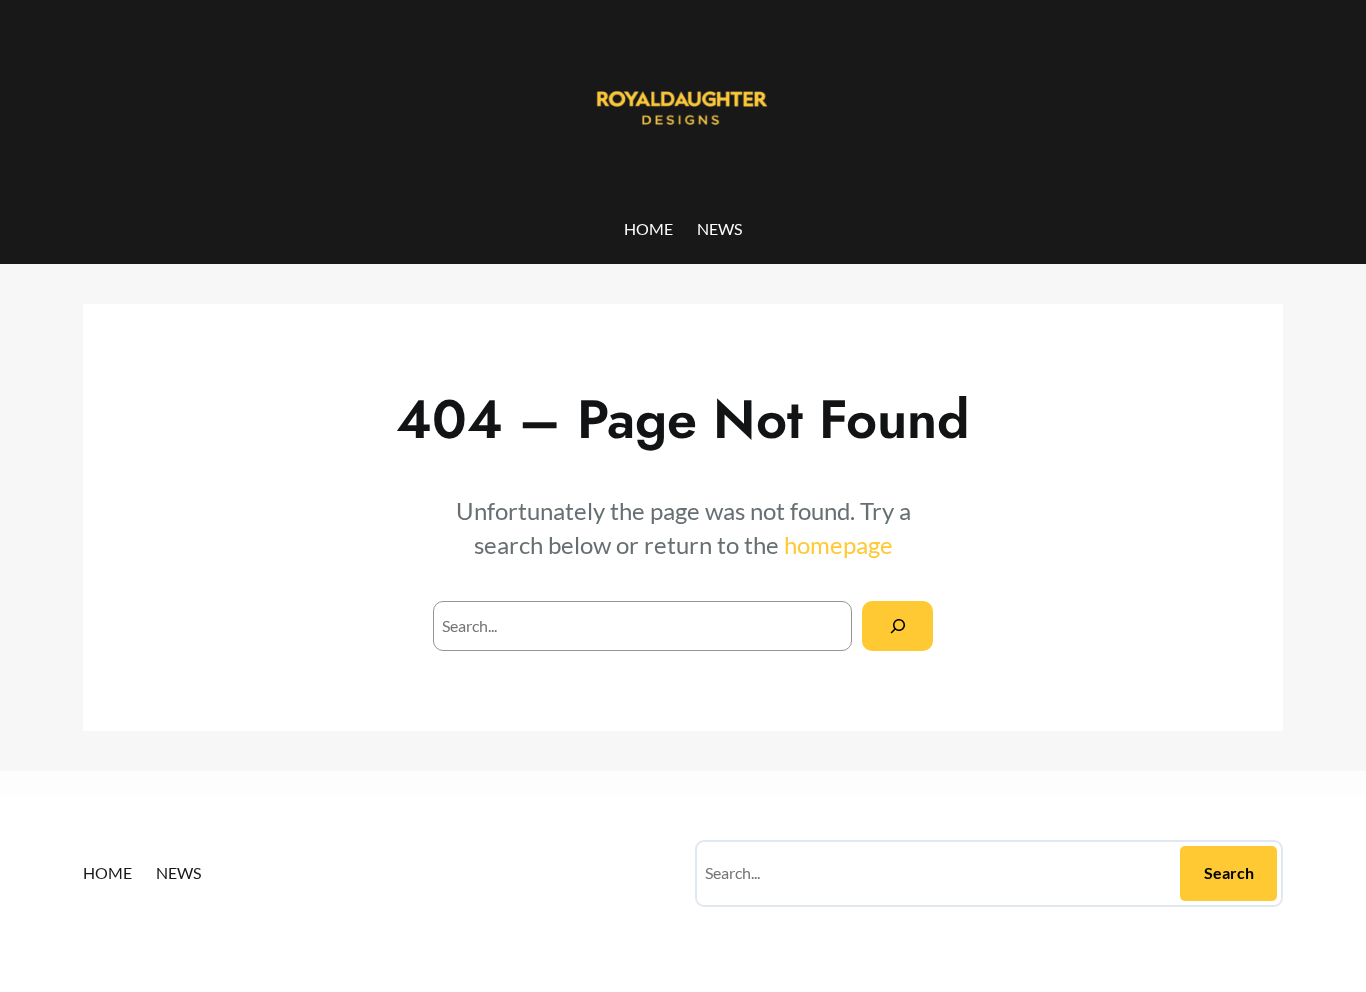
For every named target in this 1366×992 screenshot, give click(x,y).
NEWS (719, 228)
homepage (838, 544)
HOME (648, 228)
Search (1229, 872)
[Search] (897, 625)
